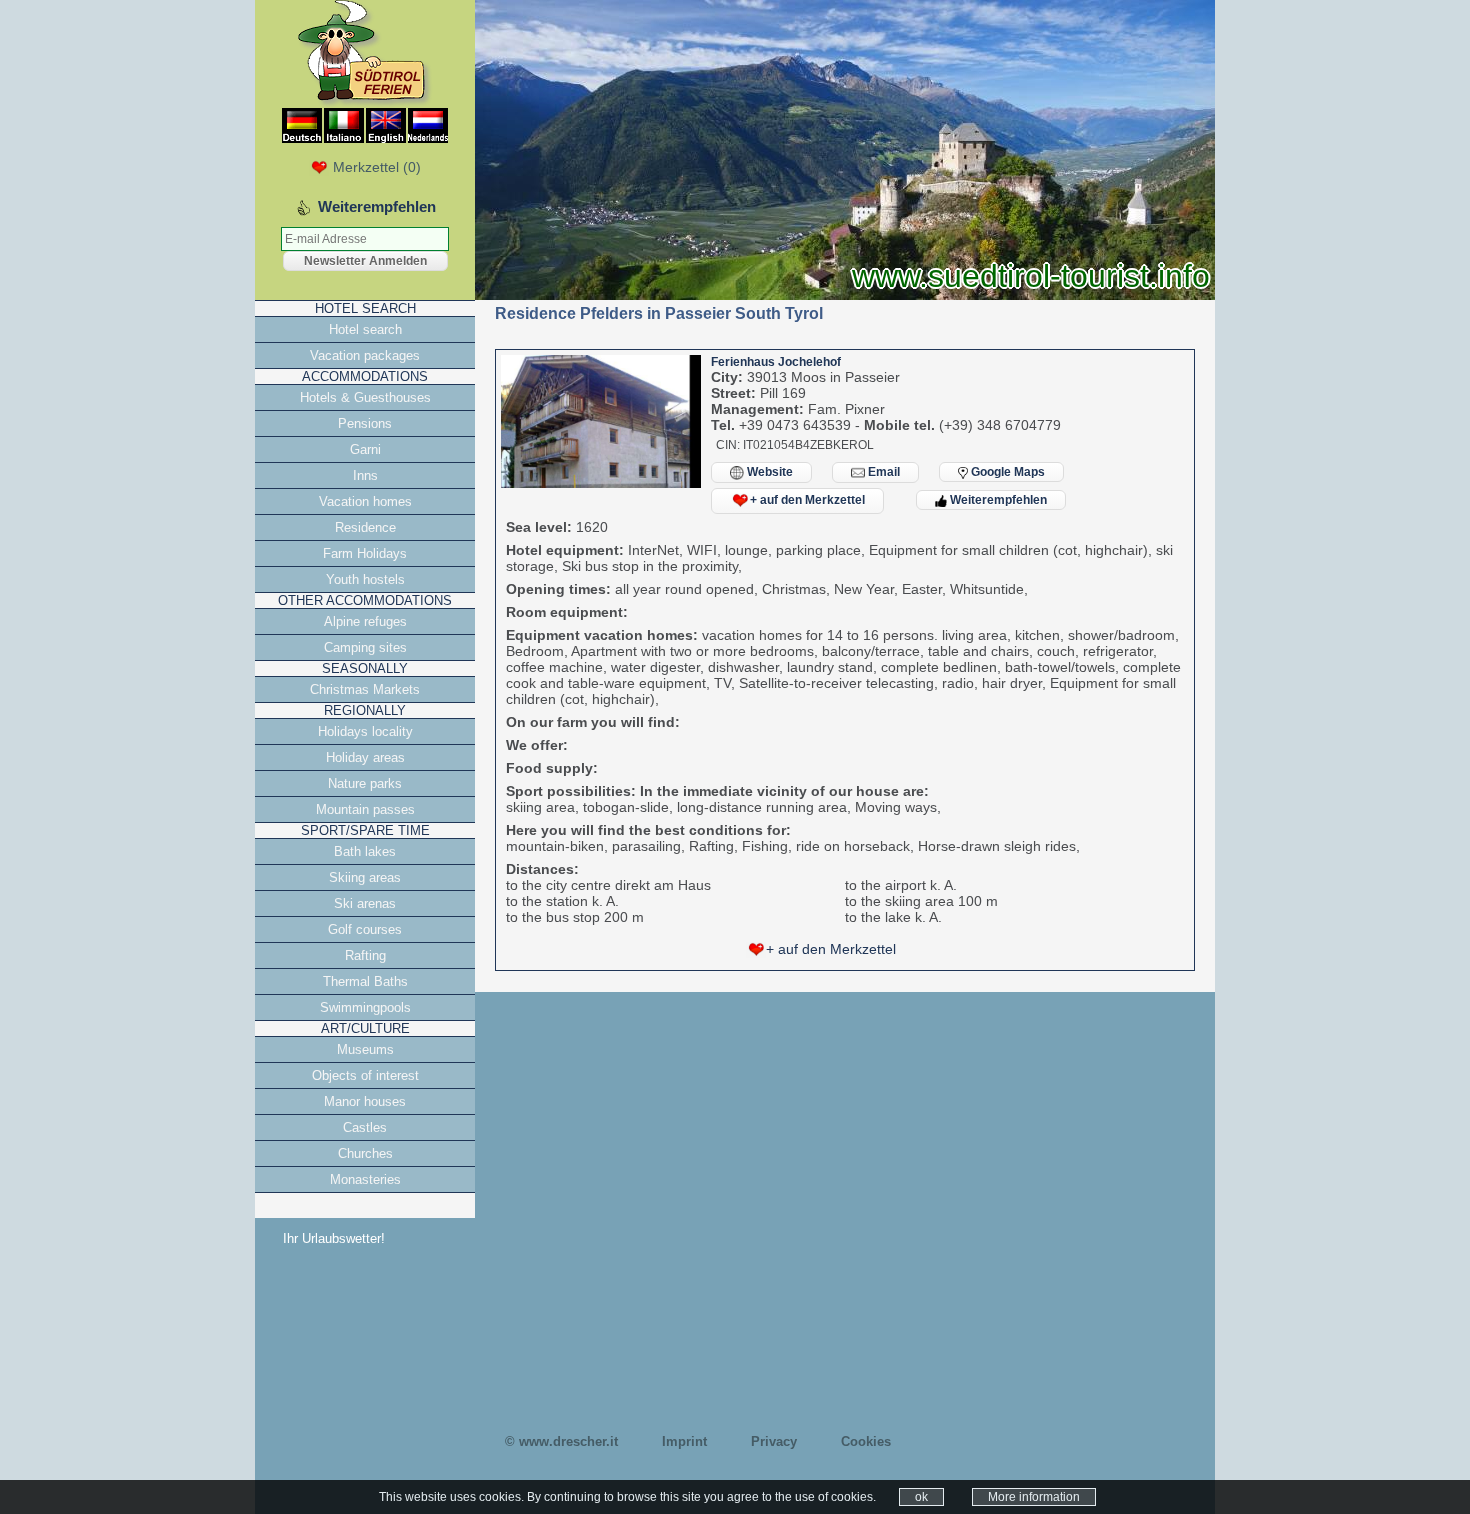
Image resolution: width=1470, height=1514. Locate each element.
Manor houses (365, 1101)
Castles (365, 1127)
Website (768, 472)
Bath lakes (365, 851)
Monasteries (365, 1179)
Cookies (866, 1441)
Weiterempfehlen (997, 500)
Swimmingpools (365, 1007)
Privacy (774, 1441)
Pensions (365, 423)
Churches (365, 1153)
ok (921, 1497)
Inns (365, 475)
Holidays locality (365, 731)
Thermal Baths (365, 981)
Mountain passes (365, 809)
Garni (365, 449)
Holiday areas (365, 757)
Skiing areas (365, 877)
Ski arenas (365, 903)
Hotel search (365, 329)
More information (1034, 1497)
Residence (365, 527)
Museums (365, 1049)
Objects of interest (365, 1075)
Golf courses (365, 929)
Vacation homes (365, 501)
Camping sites (365, 647)
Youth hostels (365, 579)
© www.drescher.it (561, 1441)
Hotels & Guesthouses (365, 397)
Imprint (684, 1441)
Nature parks (365, 783)
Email (882, 472)
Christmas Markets (365, 689)
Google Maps (1006, 472)
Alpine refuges (365, 621)
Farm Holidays (365, 553)
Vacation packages (365, 355)
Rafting (365, 955)
